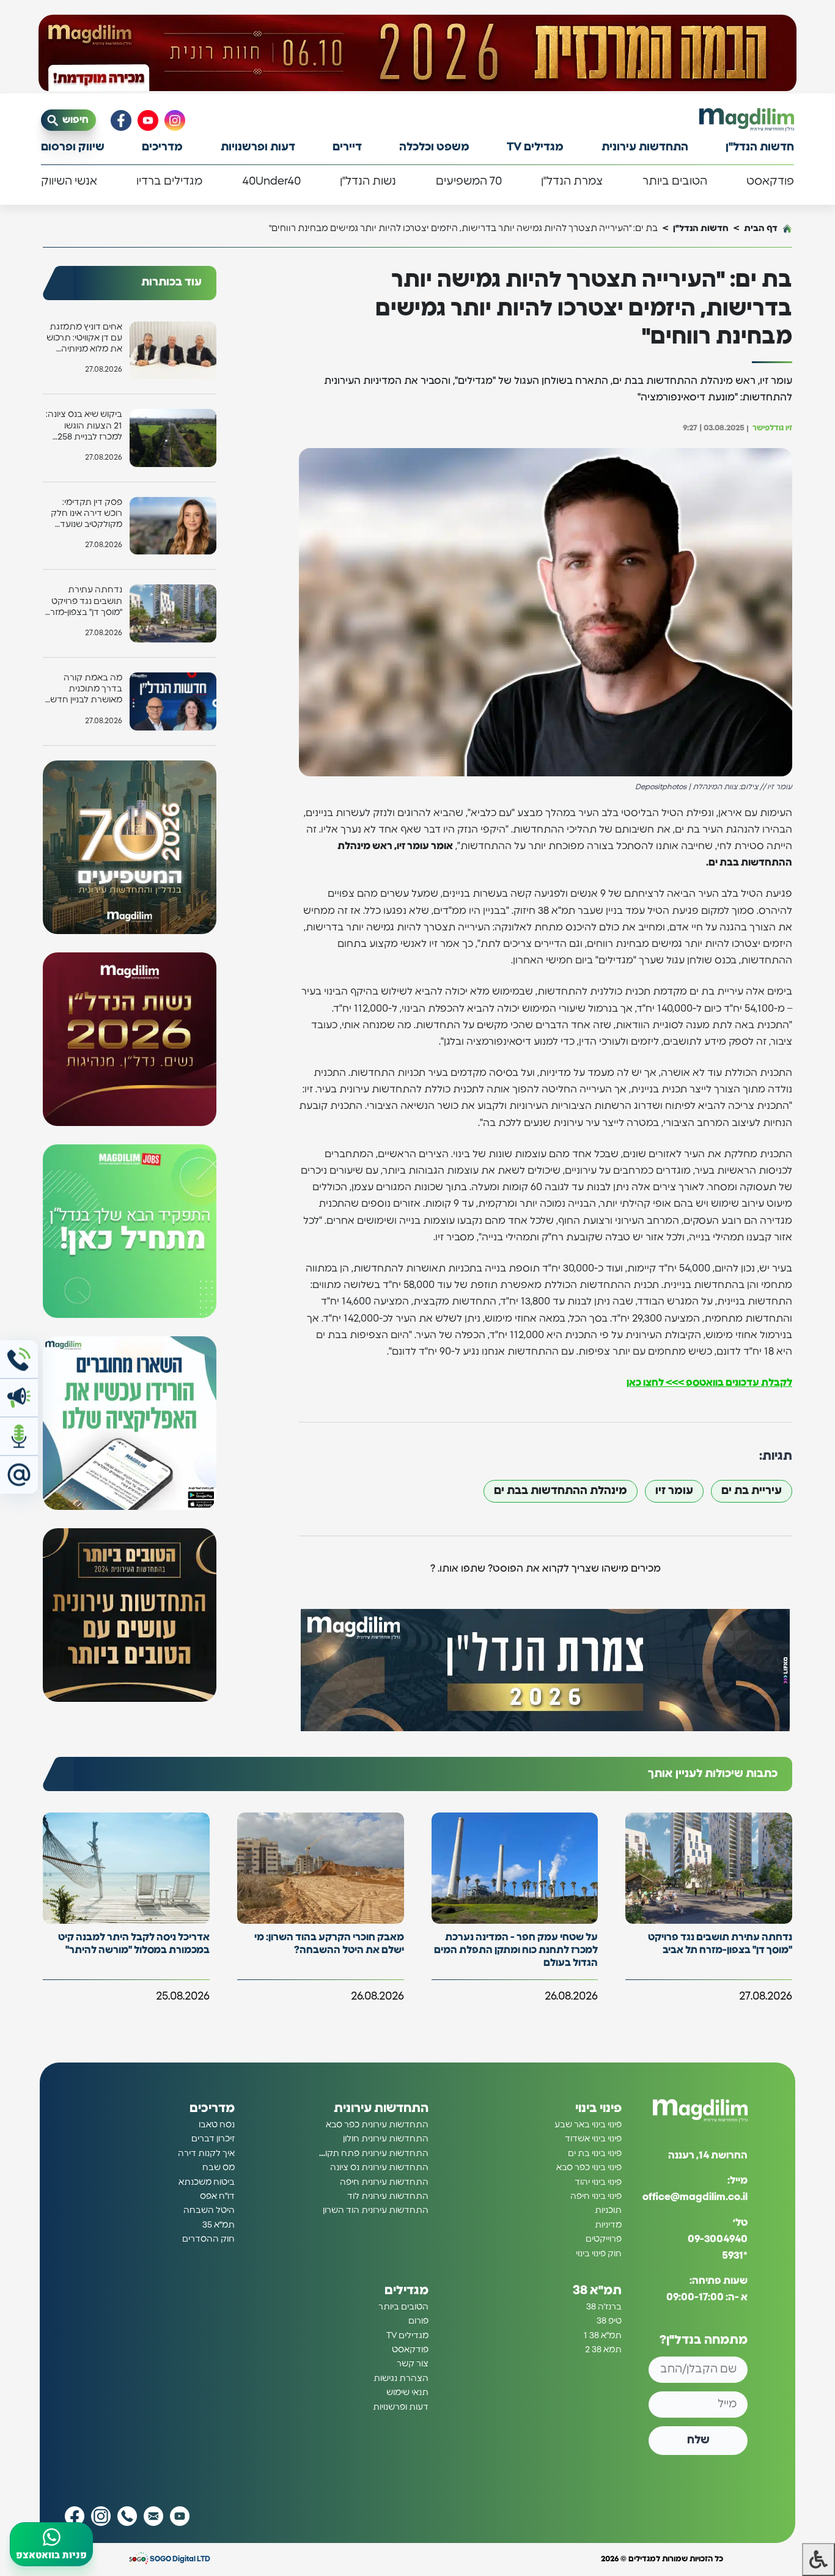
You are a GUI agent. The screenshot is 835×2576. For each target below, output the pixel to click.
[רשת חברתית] (175, 120)
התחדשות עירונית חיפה (384, 2182)
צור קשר (413, 2364)
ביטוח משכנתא (207, 2182)
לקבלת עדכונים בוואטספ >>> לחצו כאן (709, 1383)
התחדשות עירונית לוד (388, 2196)
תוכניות (608, 2210)
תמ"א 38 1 (603, 2336)
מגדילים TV (535, 147)
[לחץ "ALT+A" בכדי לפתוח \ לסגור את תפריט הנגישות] (818, 2559)
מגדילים (406, 2291)
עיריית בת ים (752, 1491)
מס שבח (219, 2168)
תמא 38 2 (603, 2350)
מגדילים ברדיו (169, 182)
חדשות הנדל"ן (760, 147)
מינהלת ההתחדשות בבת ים (561, 1491)
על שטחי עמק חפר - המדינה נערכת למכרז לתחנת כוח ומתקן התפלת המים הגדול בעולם (516, 1950)
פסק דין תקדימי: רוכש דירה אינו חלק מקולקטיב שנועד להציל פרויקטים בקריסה (86, 514)
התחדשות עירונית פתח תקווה (373, 2154)
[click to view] (417, 53)
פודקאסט (770, 182)
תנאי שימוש (407, 2393)
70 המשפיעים (469, 182)
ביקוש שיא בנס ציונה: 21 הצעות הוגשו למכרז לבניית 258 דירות (84, 426)
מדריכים (162, 147)
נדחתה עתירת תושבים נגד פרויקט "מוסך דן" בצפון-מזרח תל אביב (83, 602)
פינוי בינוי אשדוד (593, 2139)
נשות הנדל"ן (368, 182)
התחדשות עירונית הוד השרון (376, 2210)
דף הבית (761, 228)
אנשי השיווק (69, 182)
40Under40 (271, 182)
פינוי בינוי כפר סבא (589, 2168)
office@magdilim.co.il (695, 2197)
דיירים (347, 147)
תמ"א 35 (219, 2225)
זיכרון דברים (213, 2139)
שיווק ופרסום (73, 147)
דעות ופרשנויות (258, 147)
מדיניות (608, 2225)
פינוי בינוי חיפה (596, 2196)
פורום (418, 2321)
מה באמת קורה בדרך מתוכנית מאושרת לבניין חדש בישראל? (86, 690)
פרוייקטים (604, 2239)
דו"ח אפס (217, 2196)
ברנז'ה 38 (604, 2307)
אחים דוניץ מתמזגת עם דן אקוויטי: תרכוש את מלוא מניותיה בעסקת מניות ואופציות (84, 339)
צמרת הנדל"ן (572, 182)
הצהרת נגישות (401, 2379)
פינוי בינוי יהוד (598, 2182)
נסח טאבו (217, 2125)
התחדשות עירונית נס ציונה (379, 2168)
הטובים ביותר (675, 182)
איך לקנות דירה (206, 2154)
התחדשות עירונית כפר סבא (377, 2125)
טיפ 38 (609, 2321)
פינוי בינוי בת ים (595, 2154)
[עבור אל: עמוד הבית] (747, 120)
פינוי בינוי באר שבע (588, 2125)
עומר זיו (674, 1491)
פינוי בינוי (598, 2108)
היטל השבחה (209, 2210)
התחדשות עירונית (645, 147)
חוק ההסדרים (208, 2239)
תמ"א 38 (597, 2291)
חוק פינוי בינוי (599, 2254)
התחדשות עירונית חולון (386, 2139)
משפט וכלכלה (434, 147)
